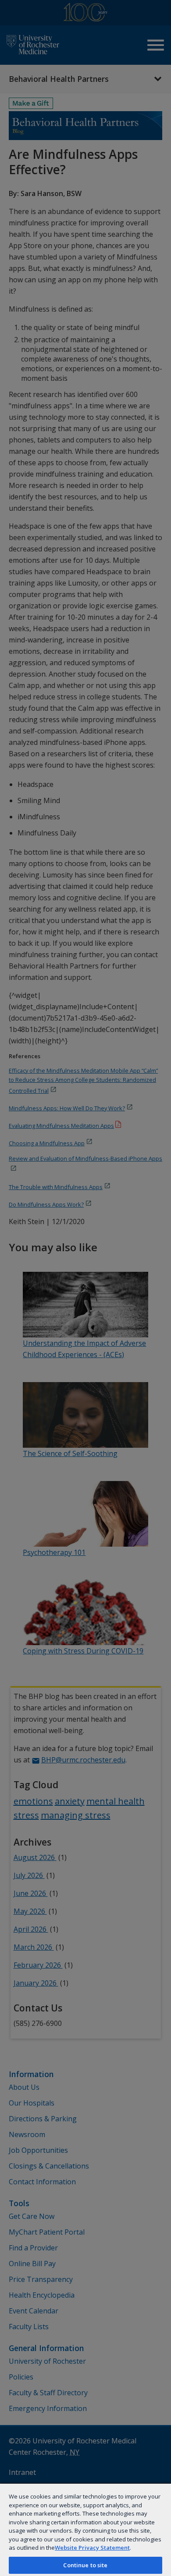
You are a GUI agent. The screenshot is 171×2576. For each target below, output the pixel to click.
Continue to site (85, 2565)
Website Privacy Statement (92, 2548)
